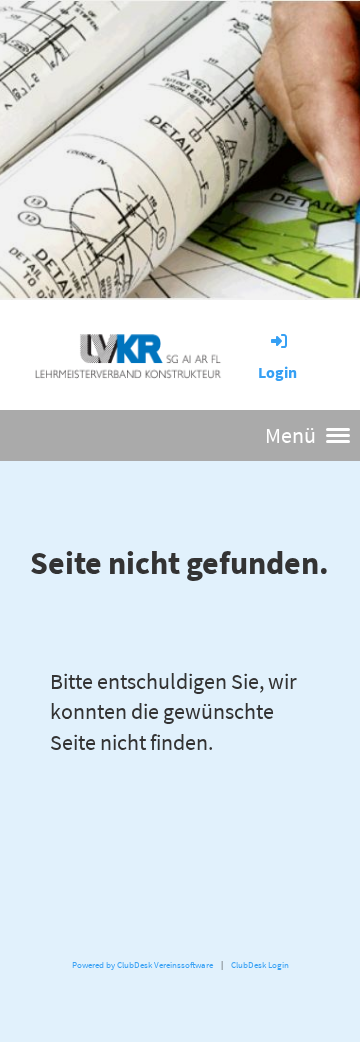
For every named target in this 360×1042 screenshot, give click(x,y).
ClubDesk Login (260, 965)
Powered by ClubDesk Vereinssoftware (142, 965)
